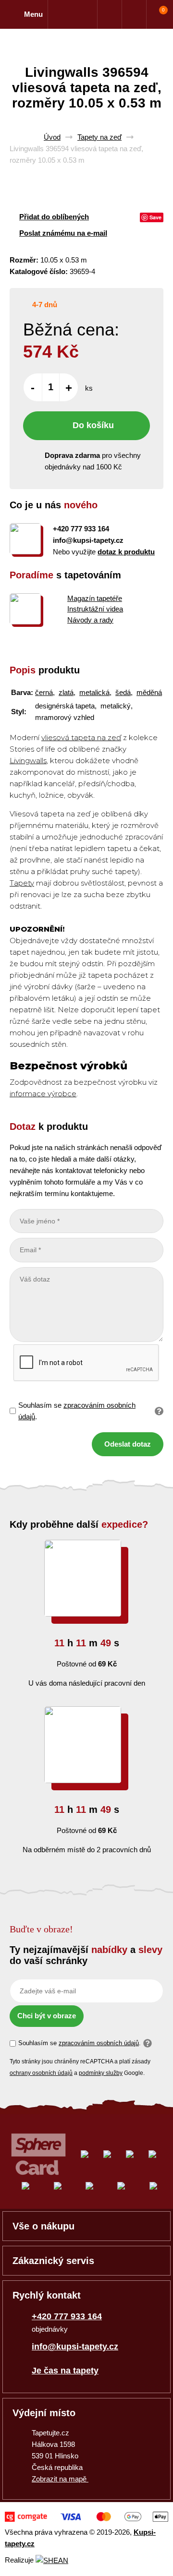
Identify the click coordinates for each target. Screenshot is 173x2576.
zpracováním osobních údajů (99, 2043)
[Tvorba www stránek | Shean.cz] (52, 2560)
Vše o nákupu (43, 2226)
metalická (94, 692)
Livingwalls (28, 761)
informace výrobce (43, 1094)
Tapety (22, 883)
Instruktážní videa (95, 609)
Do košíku (93, 425)
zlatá (66, 692)
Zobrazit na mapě (60, 2479)
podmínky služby (101, 2073)
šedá (123, 692)
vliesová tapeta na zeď (81, 737)
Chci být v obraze (47, 2016)
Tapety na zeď (99, 137)
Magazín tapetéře (95, 598)
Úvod (52, 137)
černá (44, 692)
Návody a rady (90, 620)
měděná (149, 692)
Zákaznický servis (53, 2261)
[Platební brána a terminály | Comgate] (86, 2517)
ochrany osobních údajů (41, 2073)
